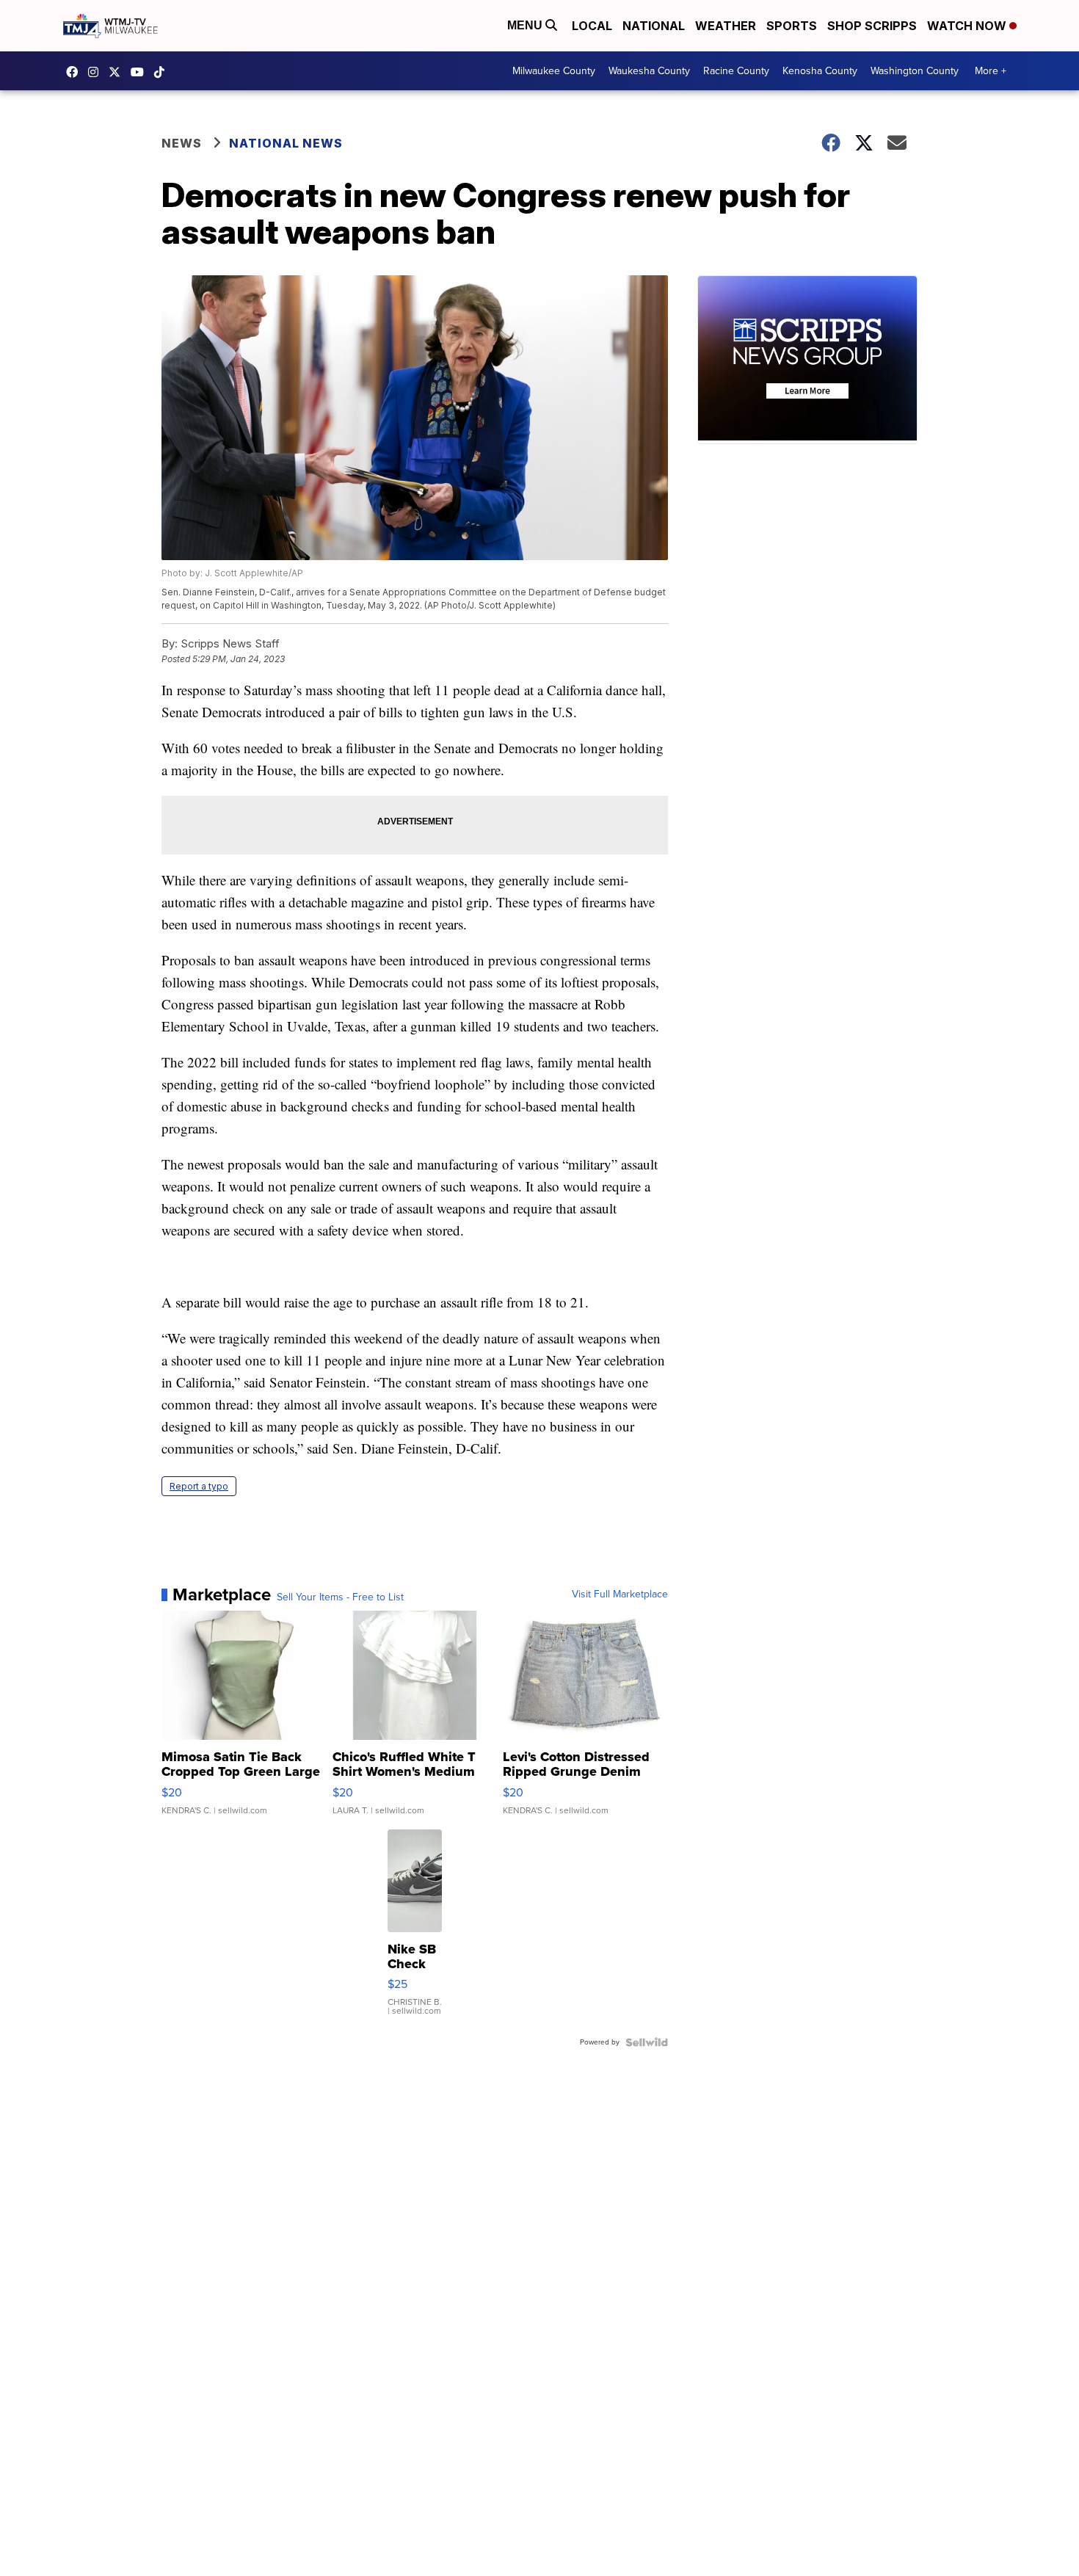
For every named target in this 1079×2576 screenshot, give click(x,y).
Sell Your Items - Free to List (340, 1597)
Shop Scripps (872, 26)
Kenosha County (820, 71)
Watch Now (968, 26)
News (182, 143)
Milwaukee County (554, 71)
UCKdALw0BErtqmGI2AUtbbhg (141, 72)
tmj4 (76, 72)
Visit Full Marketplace (620, 1594)
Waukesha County (649, 71)
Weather (726, 26)
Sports (792, 26)
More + (991, 71)
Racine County (736, 71)
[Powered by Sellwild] (647, 2042)
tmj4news (97, 72)
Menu (526, 25)
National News (286, 143)
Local (592, 26)
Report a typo (199, 1486)
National (654, 26)
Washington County (915, 71)
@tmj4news (163, 72)
